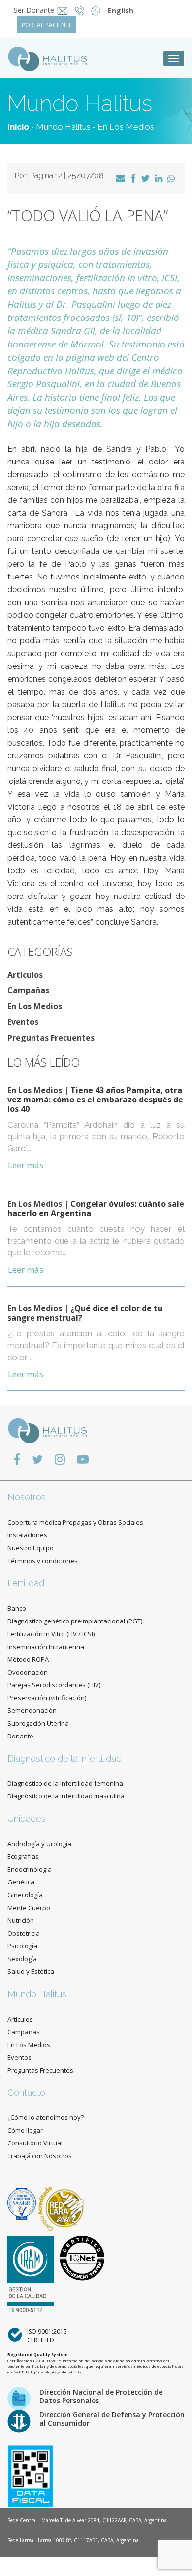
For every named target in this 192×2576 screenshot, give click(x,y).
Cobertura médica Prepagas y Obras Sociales (75, 1522)
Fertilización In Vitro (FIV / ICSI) (51, 1634)
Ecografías (23, 1856)
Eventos (23, 1022)
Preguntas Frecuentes (51, 1038)
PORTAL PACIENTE (47, 25)
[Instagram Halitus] (60, 1459)
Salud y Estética (31, 1971)
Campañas (28, 990)
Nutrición (21, 1920)
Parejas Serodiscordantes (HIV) (54, 1685)
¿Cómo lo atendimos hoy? (46, 2117)
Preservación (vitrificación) (47, 1698)
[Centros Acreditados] (23, 2203)
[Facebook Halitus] (17, 1459)
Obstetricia (24, 1933)
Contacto (26, 2093)
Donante (20, 1736)
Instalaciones (27, 1535)
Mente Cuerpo (29, 1908)
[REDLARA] (61, 2203)
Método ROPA (28, 1659)
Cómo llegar (25, 2130)
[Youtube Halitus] (83, 1459)
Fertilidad (26, 1583)
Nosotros (27, 1497)
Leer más (26, 1165)
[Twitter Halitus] (37, 1459)
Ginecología (25, 1895)
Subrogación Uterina (38, 1723)
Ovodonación (28, 1672)
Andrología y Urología (39, 1844)
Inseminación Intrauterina (46, 1647)
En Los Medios (126, 127)
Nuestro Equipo (31, 1548)
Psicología (22, 1946)
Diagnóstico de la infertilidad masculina (66, 1796)
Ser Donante (34, 10)
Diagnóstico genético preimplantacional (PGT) (75, 1621)
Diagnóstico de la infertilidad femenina (65, 1783)
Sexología (22, 1959)
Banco (17, 1608)
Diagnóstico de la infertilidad (64, 1758)
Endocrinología (30, 1869)
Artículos (25, 975)
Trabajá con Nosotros (40, 2156)
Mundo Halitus (63, 127)
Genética (21, 1882)
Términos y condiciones (43, 1561)
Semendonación (32, 1710)
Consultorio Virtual (35, 2143)
